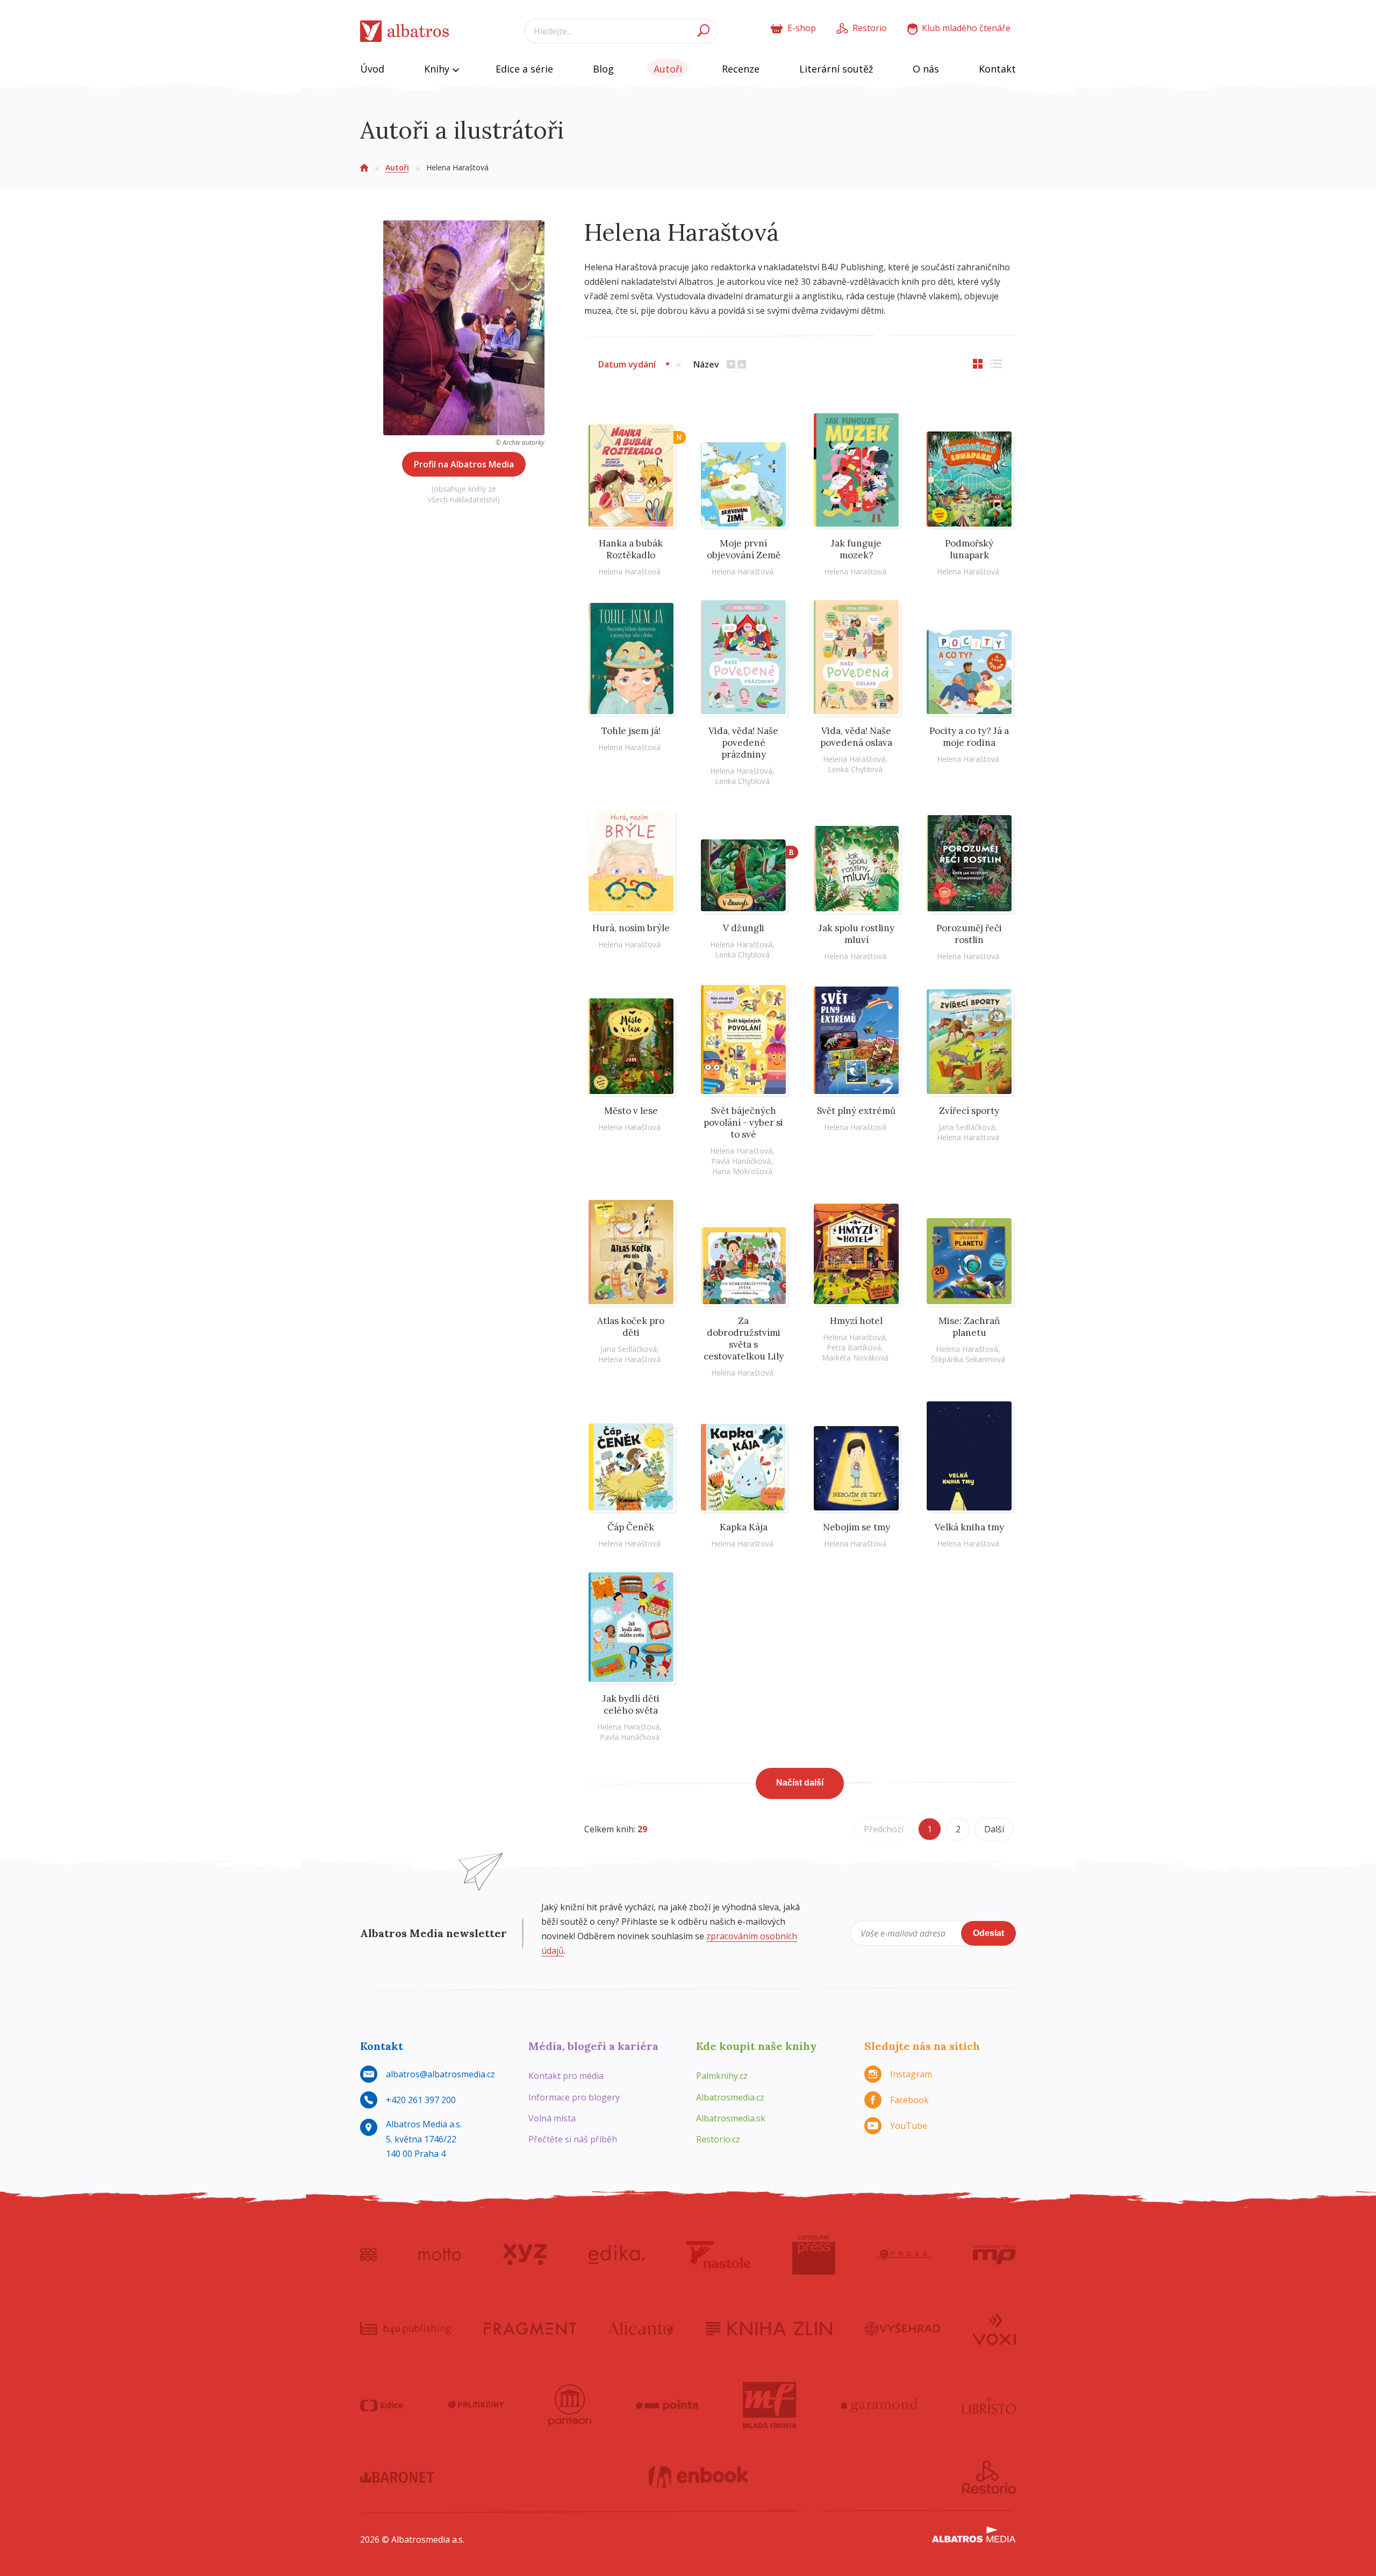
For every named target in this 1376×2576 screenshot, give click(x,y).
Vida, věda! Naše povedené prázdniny (743, 743)
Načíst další (800, 1783)
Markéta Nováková (855, 1358)
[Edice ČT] (382, 2405)
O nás (926, 69)
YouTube (909, 2126)
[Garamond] (879, 2405)
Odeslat (988, 1933)
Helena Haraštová (629, 571)
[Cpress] (904, 2255)
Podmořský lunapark (969, 549)
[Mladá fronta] (770, 2405)
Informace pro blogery (574, 2097)
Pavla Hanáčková (741, 1161)
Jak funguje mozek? (856, 549)
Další (994, 1829)
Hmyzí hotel (856, 1321)
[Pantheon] (570, 2405)
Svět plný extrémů (856, 1111)
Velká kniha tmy (969, 1527)
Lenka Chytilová (742, 781)
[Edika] (617, 2255)
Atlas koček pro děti (631, 1327)
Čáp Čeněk (631, 1527)
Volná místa (552, 2118)
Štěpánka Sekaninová (968, 1359)
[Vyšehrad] (903, 2328)
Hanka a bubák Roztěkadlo (631, 549)
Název (706, 364)
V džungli (744, 928)
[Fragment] (530, 2328)
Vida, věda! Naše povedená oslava (856, 737)
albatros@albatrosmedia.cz (440, 2074)
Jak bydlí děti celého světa (631, 1704)
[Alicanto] (641, 2328)
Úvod (372, 69)
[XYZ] (525, 2255)
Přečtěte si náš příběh (573, 2139)
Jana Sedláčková (967, 1127)
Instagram (911, 2074)
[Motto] (440, 2255)
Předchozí (884, 1829)
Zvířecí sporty (969, 1111)
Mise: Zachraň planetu (969, 1327)
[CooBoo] (368, 2255)
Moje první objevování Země (744, 549)
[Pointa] (667, 2405)
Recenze (741, 69)
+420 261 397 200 (421, 2100)
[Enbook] (698, 2477)
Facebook (909, 2100)
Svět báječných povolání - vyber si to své (743, 1122)
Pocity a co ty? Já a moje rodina (969, 737)
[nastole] (719, 2255)
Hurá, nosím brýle (631, 928)
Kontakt (997, 69)
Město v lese (631, 1111)
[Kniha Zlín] (769, 2328)
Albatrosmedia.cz (730, 2097)
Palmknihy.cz (722, 2076)
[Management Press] (994, 2255)
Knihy (438, 69)
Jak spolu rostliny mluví (857, 934)
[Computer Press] (814, 2255)
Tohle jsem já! (631, 731)
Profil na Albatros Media (464, 464)
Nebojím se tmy (857, 1527)
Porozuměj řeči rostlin (969, 934)
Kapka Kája (744, 1527)
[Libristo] (989, 2405)
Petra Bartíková (854, 1347)
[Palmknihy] (476, 2405)
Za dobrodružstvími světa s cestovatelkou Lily (744, 1339)
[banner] (405, 31)
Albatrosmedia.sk (731, 2118)
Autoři (668, 69)
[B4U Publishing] (406, 2328)
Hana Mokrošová (742, 1171)
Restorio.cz (718, 2139)
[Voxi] (994, 2328)
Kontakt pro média (566, 2076)
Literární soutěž (836, 69)
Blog (603, 69)
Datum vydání (627, 364)
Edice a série (524, 69)
